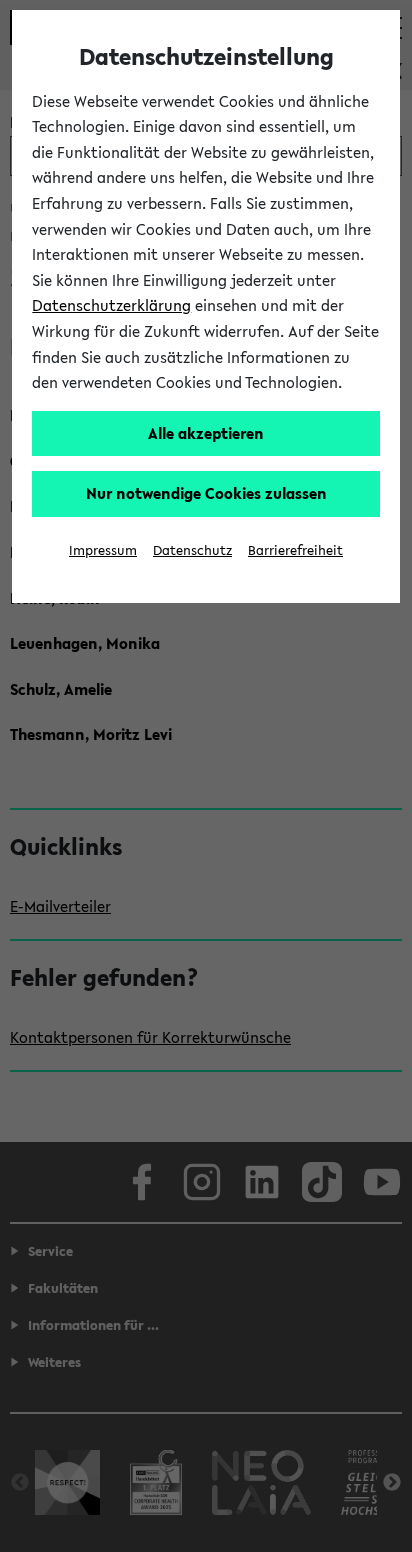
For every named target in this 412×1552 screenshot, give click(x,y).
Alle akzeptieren (206, 433)
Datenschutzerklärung (111, 305)
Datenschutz (192, 550)
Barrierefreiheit (295, 550)
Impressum (103, 550)
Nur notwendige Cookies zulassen (206, 493)
